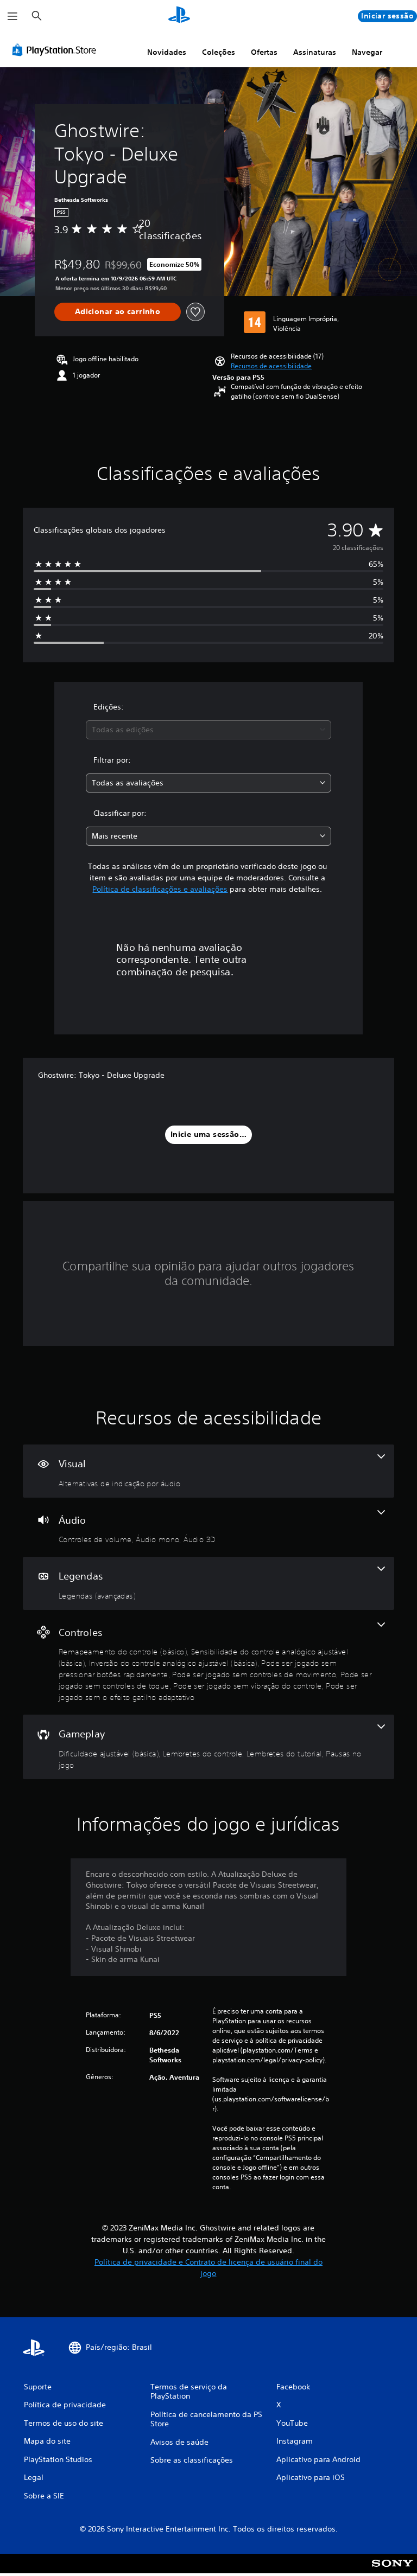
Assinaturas (315, 52)
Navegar (367, 52)
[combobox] (208, 730)
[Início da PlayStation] (179, 16)
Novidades (167, 52)
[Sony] (392, 2571)
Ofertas (264, 52)
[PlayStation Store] (56, 50)
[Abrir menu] (12, 16)
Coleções (219, 52)
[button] (271, 366)
